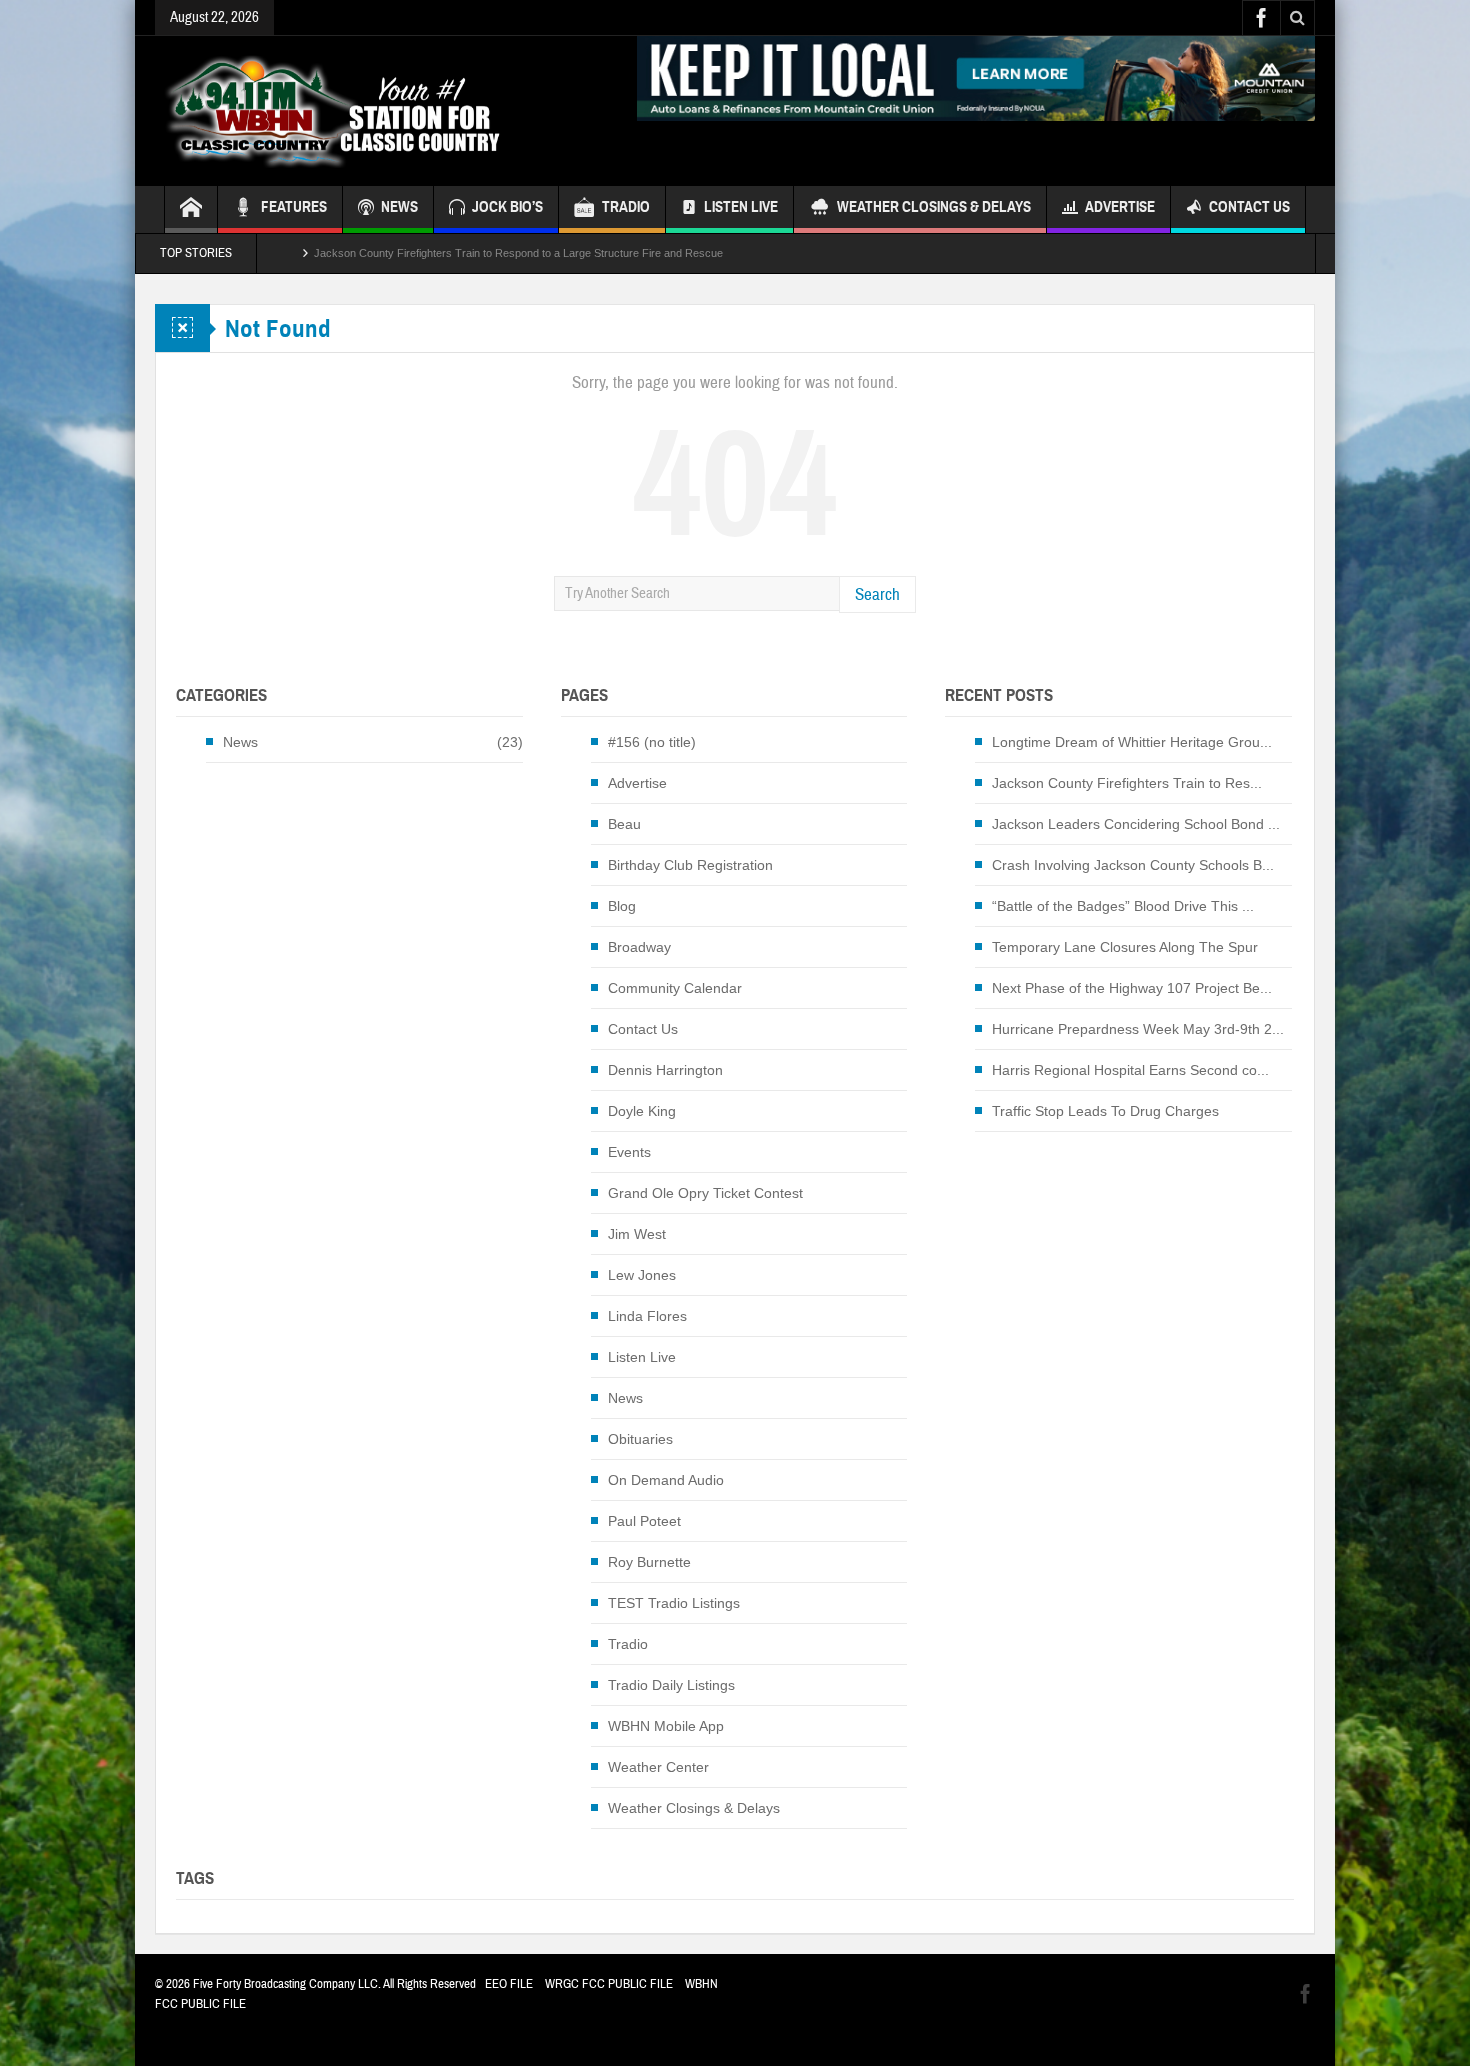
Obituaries (640, 1439)
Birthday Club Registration (690, 865)
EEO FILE (509, 1984)
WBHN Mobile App (666, 1726)
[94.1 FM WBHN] (382, 111)
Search (877, 594)
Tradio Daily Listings (671, 1685)
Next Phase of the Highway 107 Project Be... (1132, 988)
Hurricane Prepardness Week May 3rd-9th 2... (1138, 1029)
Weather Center (658, 1767)
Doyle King (642, 1111)
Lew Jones (642, 1275)
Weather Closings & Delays (934, 207)
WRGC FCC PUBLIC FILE (609, 1984)
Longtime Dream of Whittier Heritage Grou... (1132, 742)
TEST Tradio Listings (674, 1603)
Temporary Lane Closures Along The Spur (1125, 947)
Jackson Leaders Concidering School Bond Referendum (450, 253)
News (240, 742)
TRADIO (626, 207)
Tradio (628, 1644)
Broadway (639, 947)
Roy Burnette (649, 1562)
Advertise (1120, 207)
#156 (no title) (652, 742)
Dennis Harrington (665, 1070)
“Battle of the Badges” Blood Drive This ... (1123, 906)
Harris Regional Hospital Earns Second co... (1130, 1070)
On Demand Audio (666, 1480)
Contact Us (1249, 207)
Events (629, 1152)
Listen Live (741, 207)
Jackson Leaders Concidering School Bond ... (1136, 824)
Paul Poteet (644, 1521)
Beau (624, 824)
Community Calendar (675, 988)
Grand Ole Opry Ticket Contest (705, 1193)
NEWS (399, 207)
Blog (622, 906)
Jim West (637, 1234)
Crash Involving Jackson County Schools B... (1133, 865)
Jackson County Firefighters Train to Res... (1127, 783)
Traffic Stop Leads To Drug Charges (1105, 1111)
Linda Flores (647, 1316)
